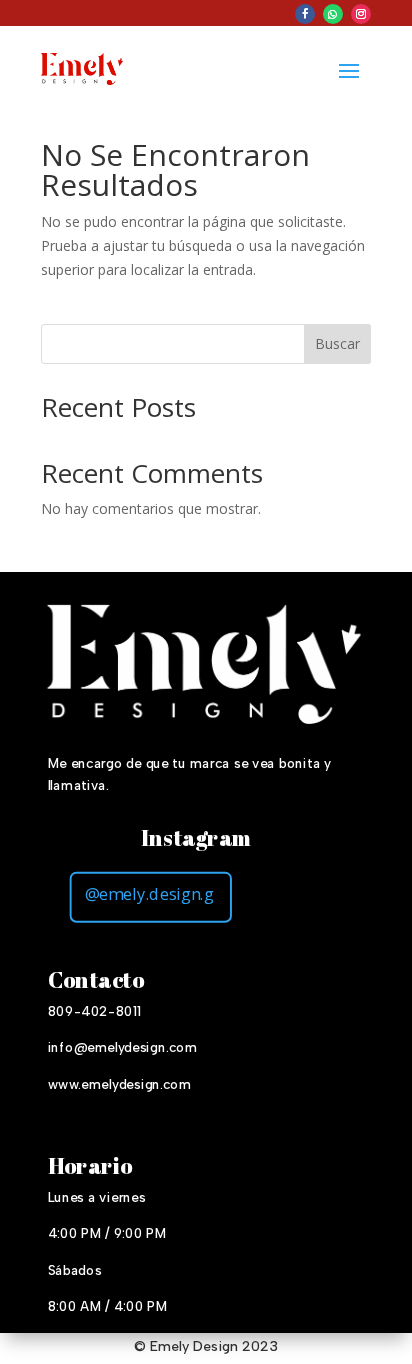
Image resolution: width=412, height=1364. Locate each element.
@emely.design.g (149, 893)
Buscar (337, 343)
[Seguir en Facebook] (305, 14)
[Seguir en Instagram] (361, 14)
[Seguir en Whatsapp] (333, 14)
